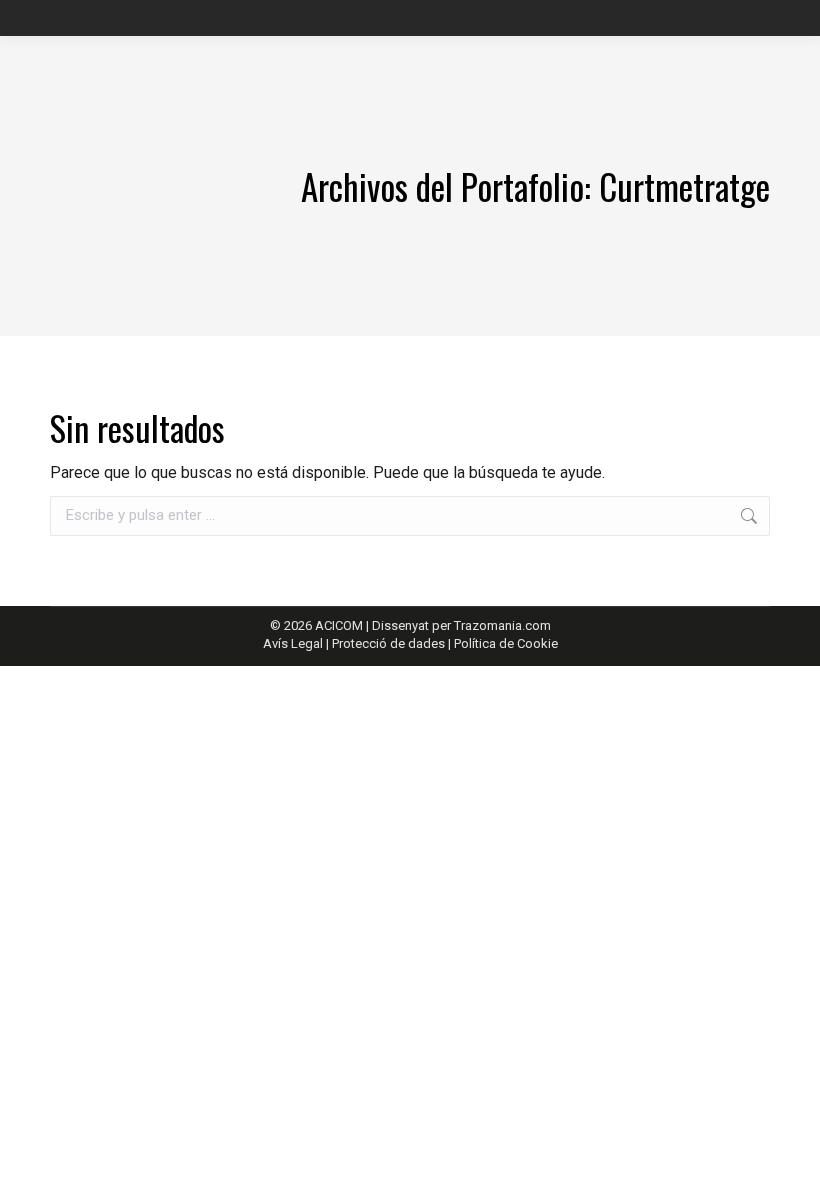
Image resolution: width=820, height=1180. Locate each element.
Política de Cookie (506, 643)
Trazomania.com (502, 625)
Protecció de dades (388, 643)
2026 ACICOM (323, 625)
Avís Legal (294, 643)
